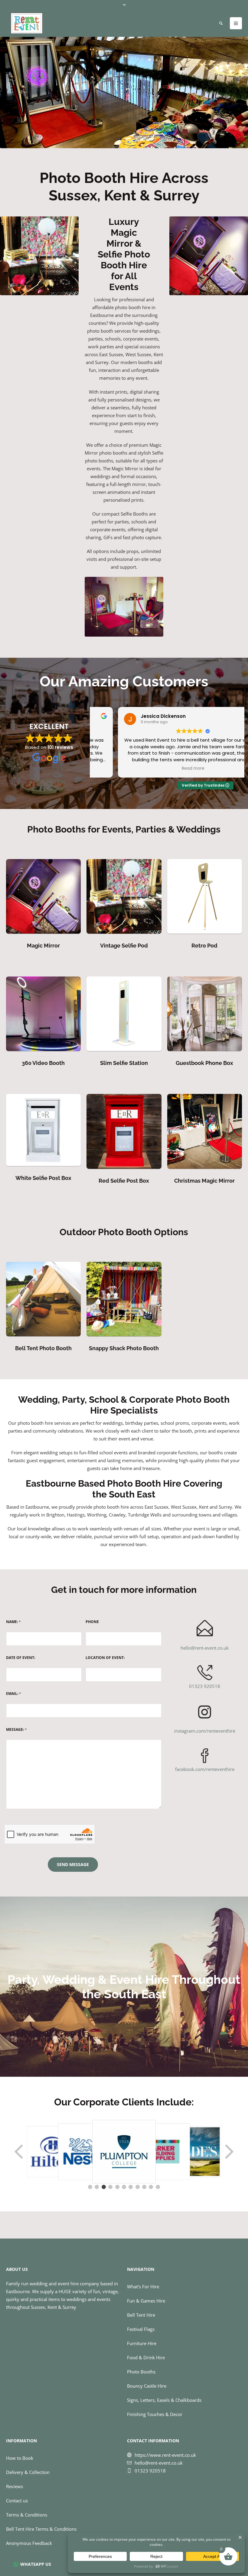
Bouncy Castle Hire (147, 2386)
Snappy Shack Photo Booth (124, 1348)
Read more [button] (167, 769)
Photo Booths (141, 2372)
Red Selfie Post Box (124, 1181)
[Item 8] (138, 2187)
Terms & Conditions (27, 2514)
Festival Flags (141, 2329)
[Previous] (19, 2152)
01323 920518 (205, 1686)
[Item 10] (151, 2187)
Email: (14, 1694)
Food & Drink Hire (146, 2357)
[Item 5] (117, 2187)
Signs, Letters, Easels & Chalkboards (164, 2400)
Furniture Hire (142, 2343)
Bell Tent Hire (141, 2315)
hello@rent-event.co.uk (205, 1648)
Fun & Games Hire (146, 2301)
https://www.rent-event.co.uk (165, 2455)
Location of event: (105, 1658)
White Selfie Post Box (43, 1178)
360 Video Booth (43, 1063)
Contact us (17, 2500)
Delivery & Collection (28, 2472)
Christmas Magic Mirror (204, 1181)
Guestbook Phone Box (204, 1063)
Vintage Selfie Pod (124, 946)
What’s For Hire (143, 2287)
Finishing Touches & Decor (155, 2414)
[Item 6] (124, 2187)
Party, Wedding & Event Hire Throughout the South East (124, 1987)
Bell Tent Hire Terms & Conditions (41, 2529)
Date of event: (21, 1658)
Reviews (15, 2486)
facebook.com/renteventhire (205, 1769)
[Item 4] (110, 2187)
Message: (16, 1730)
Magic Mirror (43, 946)
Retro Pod (204, 946)
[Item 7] (131, 2187)
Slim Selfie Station (124, 1063)
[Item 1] (90, 2187)
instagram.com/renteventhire (205, 1731)
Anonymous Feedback (29, 2543)
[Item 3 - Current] (104, 2187)
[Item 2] (97, 2187)
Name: (13, 1622)
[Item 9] (144, 2187)
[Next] (229, 2152)
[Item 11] (158, 2187)
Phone (92, 1622)
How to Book (20, 2458)
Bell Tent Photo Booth (43, 1348)
